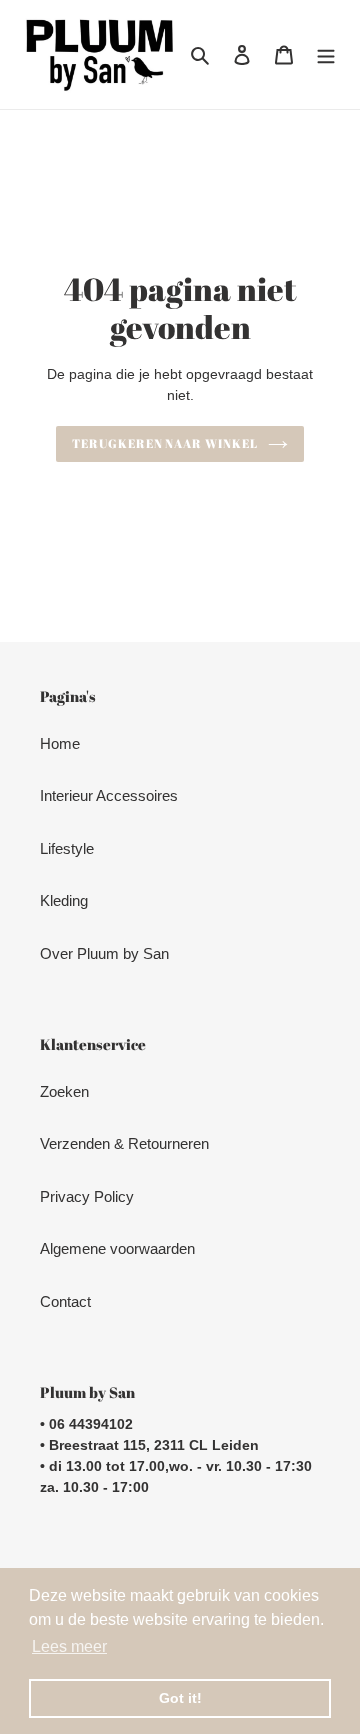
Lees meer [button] (69, 1646)
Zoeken (64, 1091)
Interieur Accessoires (109, 795)
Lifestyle (67, 848)
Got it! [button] (180, 1698)
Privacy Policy (87, 1196)
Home (60, 743)
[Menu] (326, 54)
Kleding (64, 900)
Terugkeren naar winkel (165, 443)
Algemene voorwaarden (117, 1248)
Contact (65, 1301)
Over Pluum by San (104, 953)
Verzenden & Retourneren (124, 1143)
